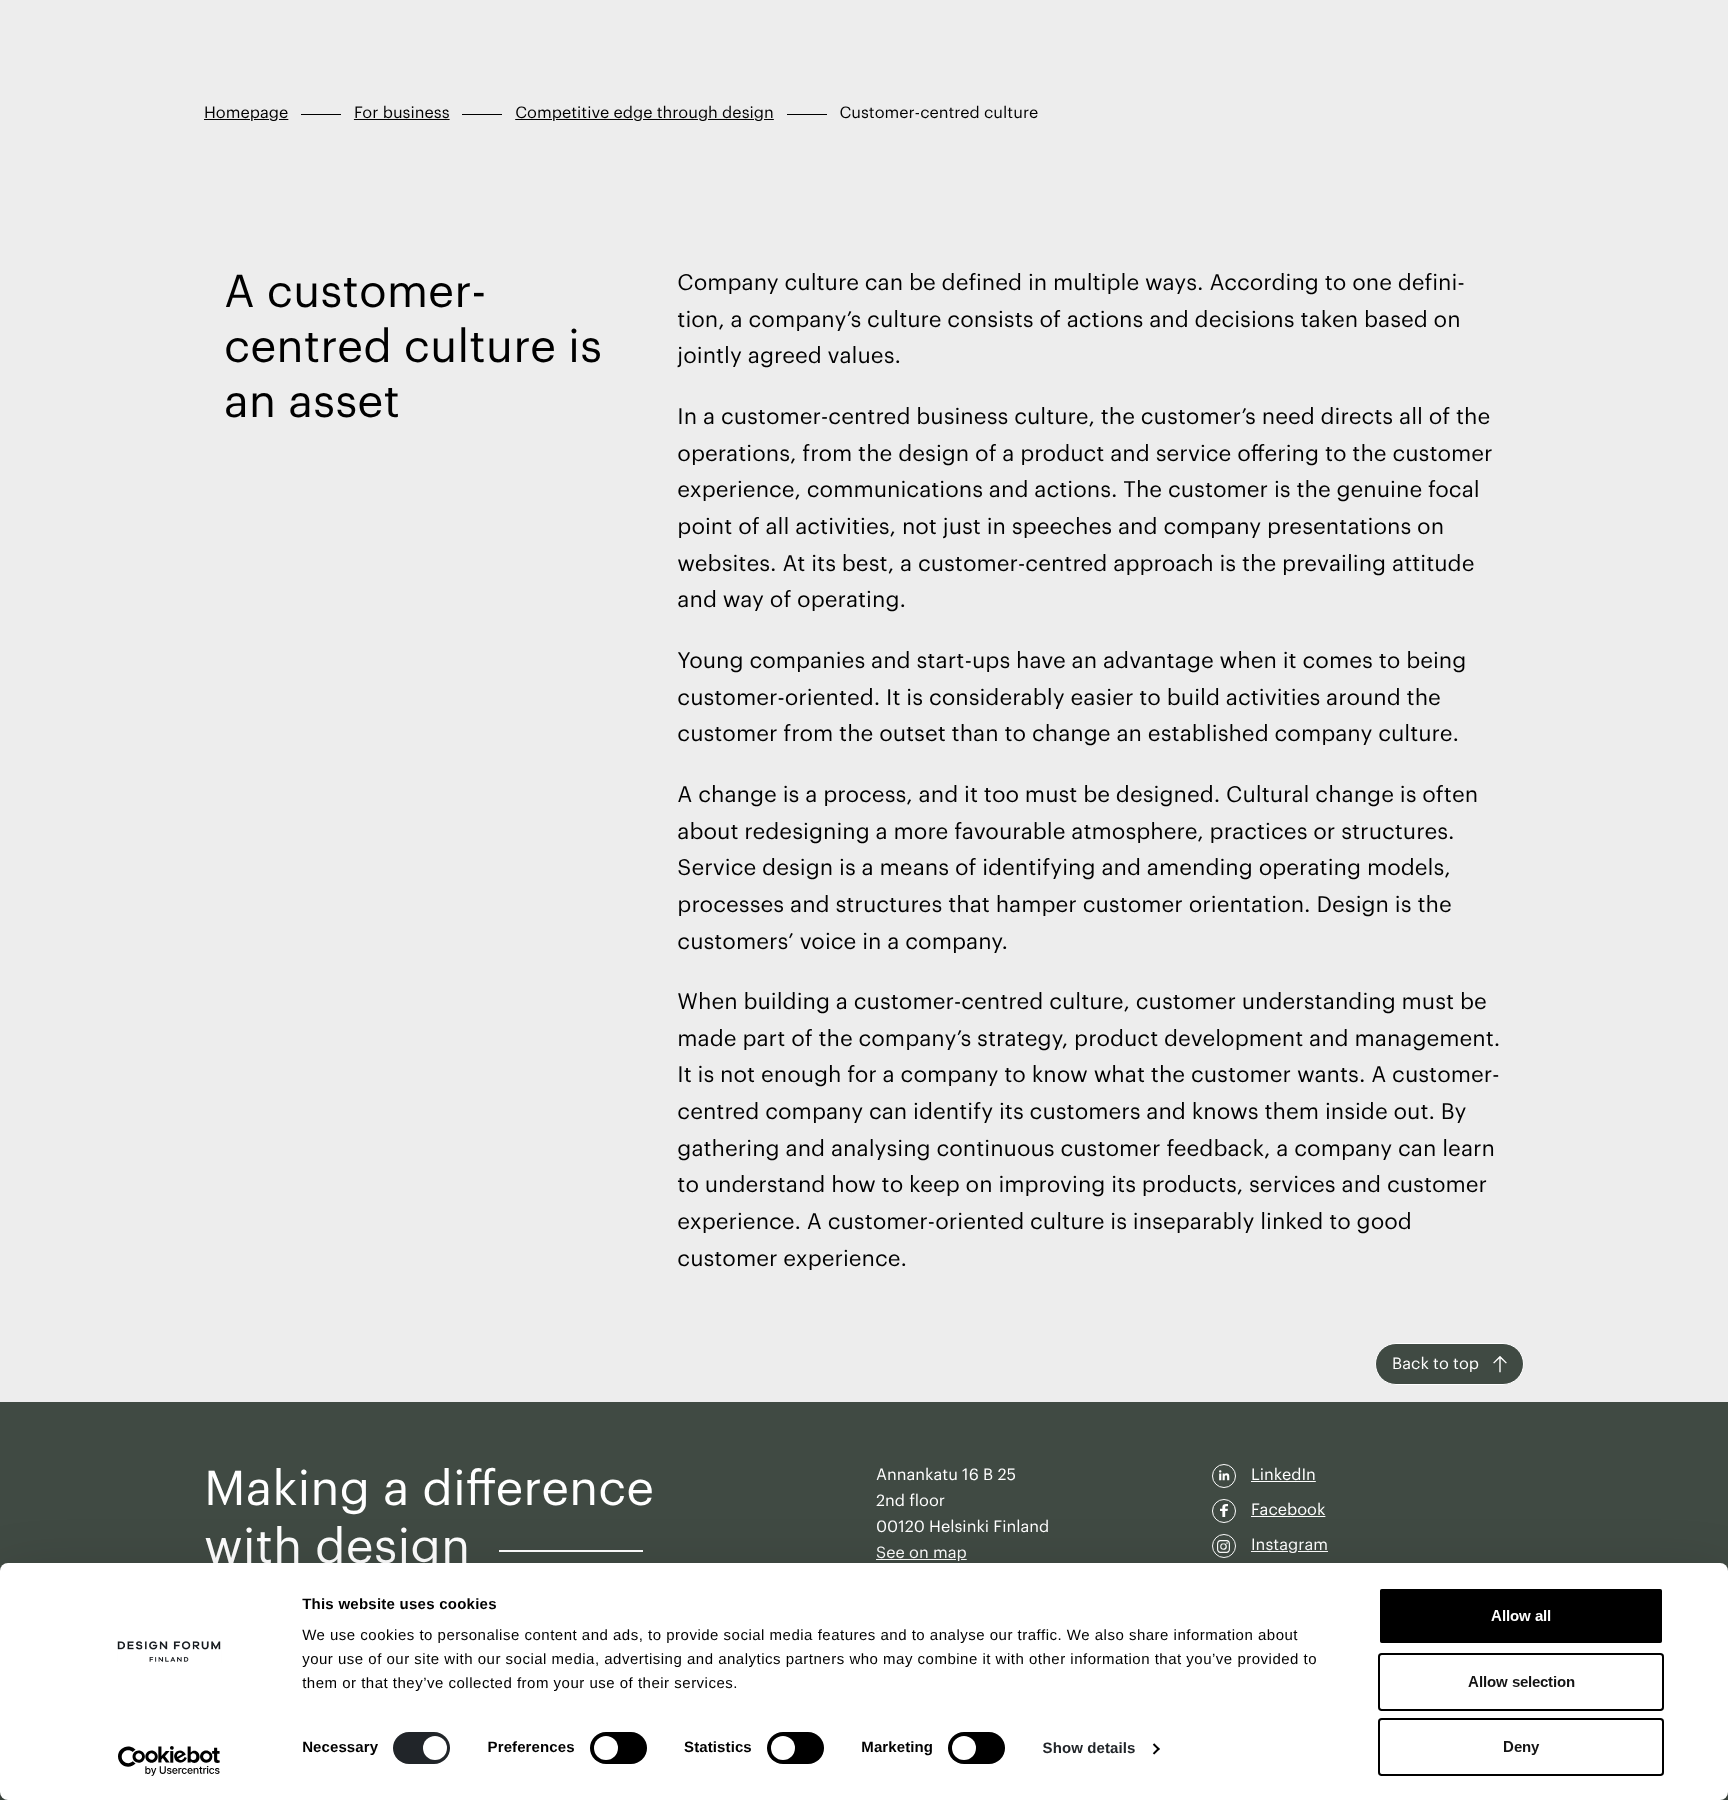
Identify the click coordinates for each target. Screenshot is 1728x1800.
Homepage (246, 113)
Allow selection (1521, 1681)
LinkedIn (1283, 1475)
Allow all (1521, 1615)
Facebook (1288, 1510)
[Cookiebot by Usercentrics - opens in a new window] (169, 1761)
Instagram (1289, 1545)
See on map (921, 1553)
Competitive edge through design (644, 113)
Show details (1089, 1748)
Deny (1521, 1746)
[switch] (618, 1748)
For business (402, 113)
